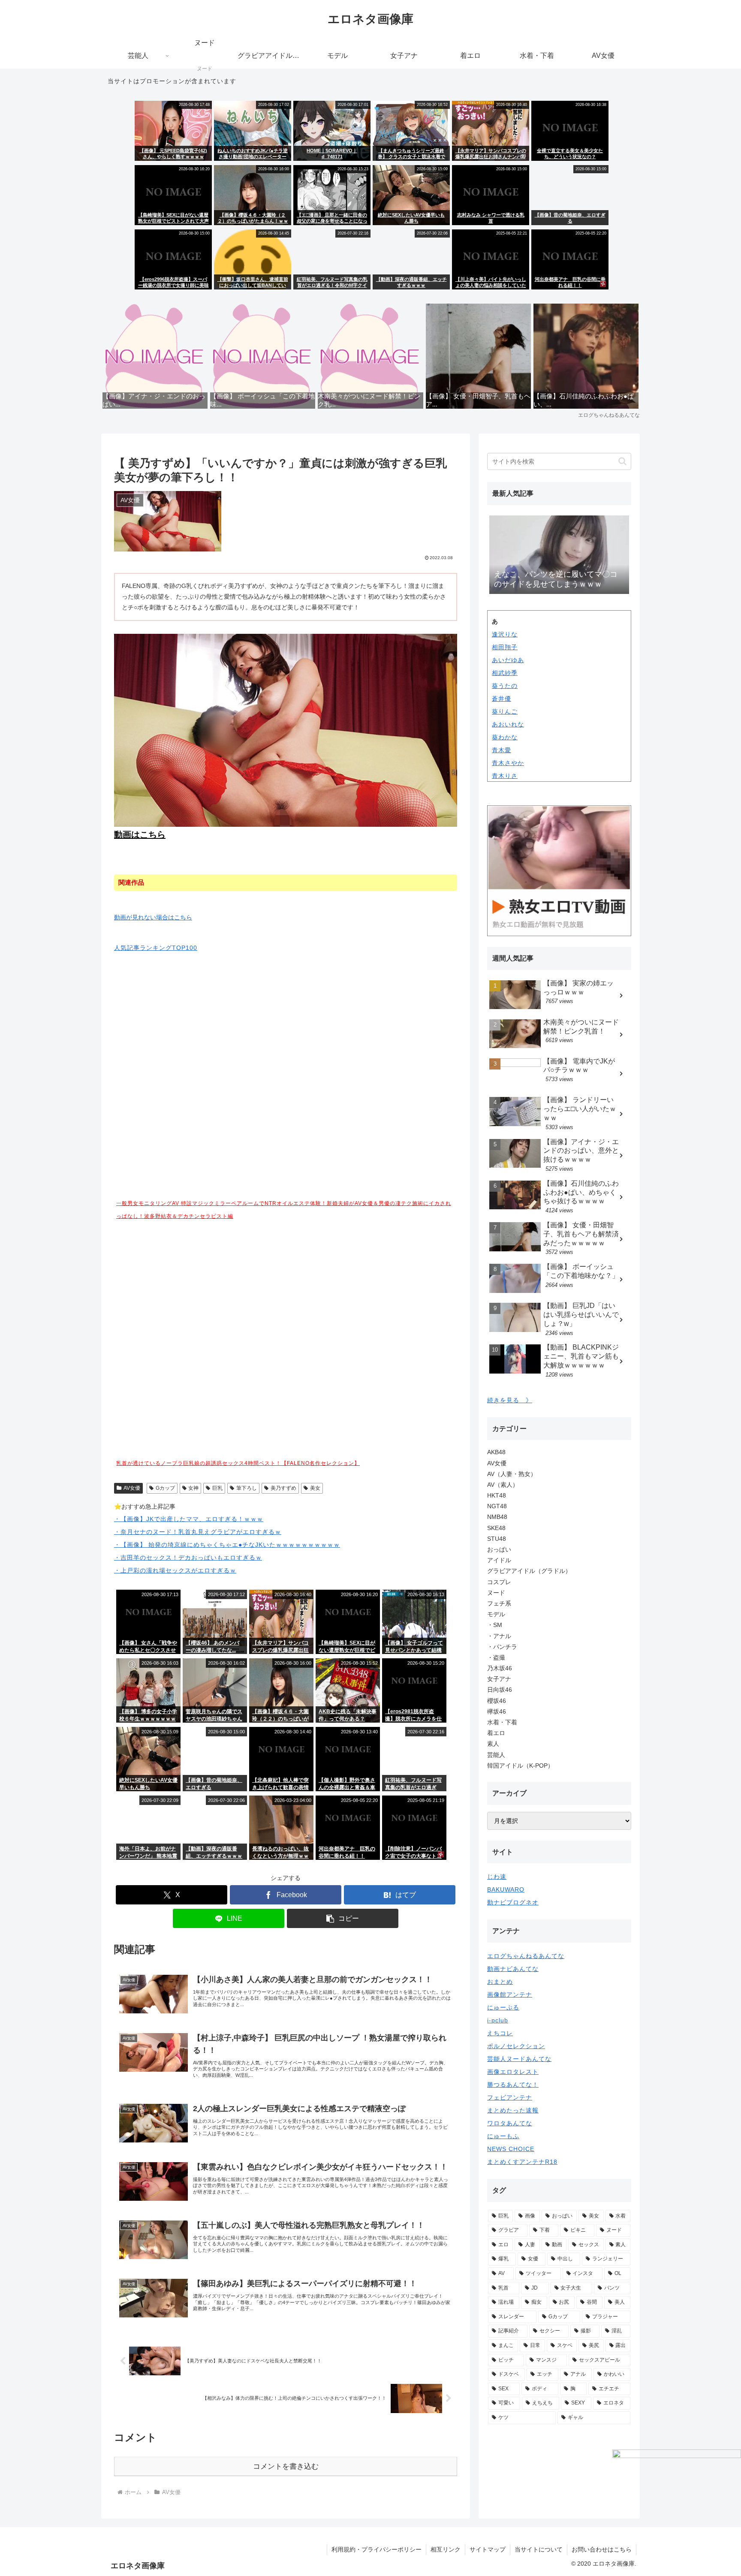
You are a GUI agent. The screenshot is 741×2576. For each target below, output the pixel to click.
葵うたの (505, 686)
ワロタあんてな (510, 2123)
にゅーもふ (503, 2136)
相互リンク (446, 2549)
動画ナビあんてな (513, 1969)
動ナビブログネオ (513, 1902)
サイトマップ (488, 2549)
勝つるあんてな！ (513, 2085)
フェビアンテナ (510, 2097)
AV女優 (132, 1488)
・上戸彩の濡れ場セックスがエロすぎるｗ (175, 1570)
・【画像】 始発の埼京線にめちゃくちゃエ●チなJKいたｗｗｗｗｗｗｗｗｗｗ (227, 1545)
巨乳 (217, 1488)
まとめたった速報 (513, 2110)
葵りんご (505, 711)
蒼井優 (502, 699)
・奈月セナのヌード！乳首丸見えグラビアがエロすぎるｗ (198, 1532)
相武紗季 (505, 673)
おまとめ (500, 1982)
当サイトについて (539, 2549)
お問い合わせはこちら (602, 2549)
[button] (343, 1918)
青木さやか (508, 763)
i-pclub (498, 2020)
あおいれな (508, 724)
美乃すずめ (283, 1488)
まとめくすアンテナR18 (522, 2162)
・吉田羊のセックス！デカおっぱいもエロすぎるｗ (188, 1558)
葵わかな (505, 737)
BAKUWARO (506, 1889)
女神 (193, 1488)
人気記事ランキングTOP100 (156, 948)
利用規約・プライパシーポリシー (377, 2549)
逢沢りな (505, 634)
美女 (315, 1488)
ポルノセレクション (516, 2046)
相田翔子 (505, 647)
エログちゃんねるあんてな (526, 1956)
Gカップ (165, 1488)
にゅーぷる (503, 2007)
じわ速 (497, 1877)
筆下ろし (247, 1488)
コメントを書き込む (286, 2466)
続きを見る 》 (510, 1400)
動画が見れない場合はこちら (153, 917)
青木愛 (502, 750)
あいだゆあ (508, 660)
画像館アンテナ (510, 1995)
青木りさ (505, 776)
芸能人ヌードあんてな (519, 2059)
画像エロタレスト (513, 2072)
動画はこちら (140, 835)
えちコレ (500, 2033)
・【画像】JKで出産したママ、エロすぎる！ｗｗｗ (189, 1519)
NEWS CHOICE (511, 2149)
